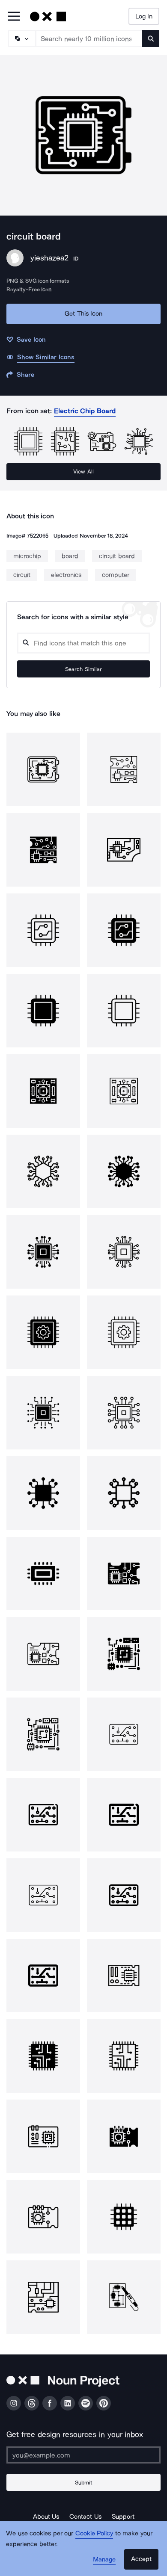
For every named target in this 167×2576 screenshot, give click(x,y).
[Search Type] (21, 38)
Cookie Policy (94, 2533)
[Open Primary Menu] (14, 17)
